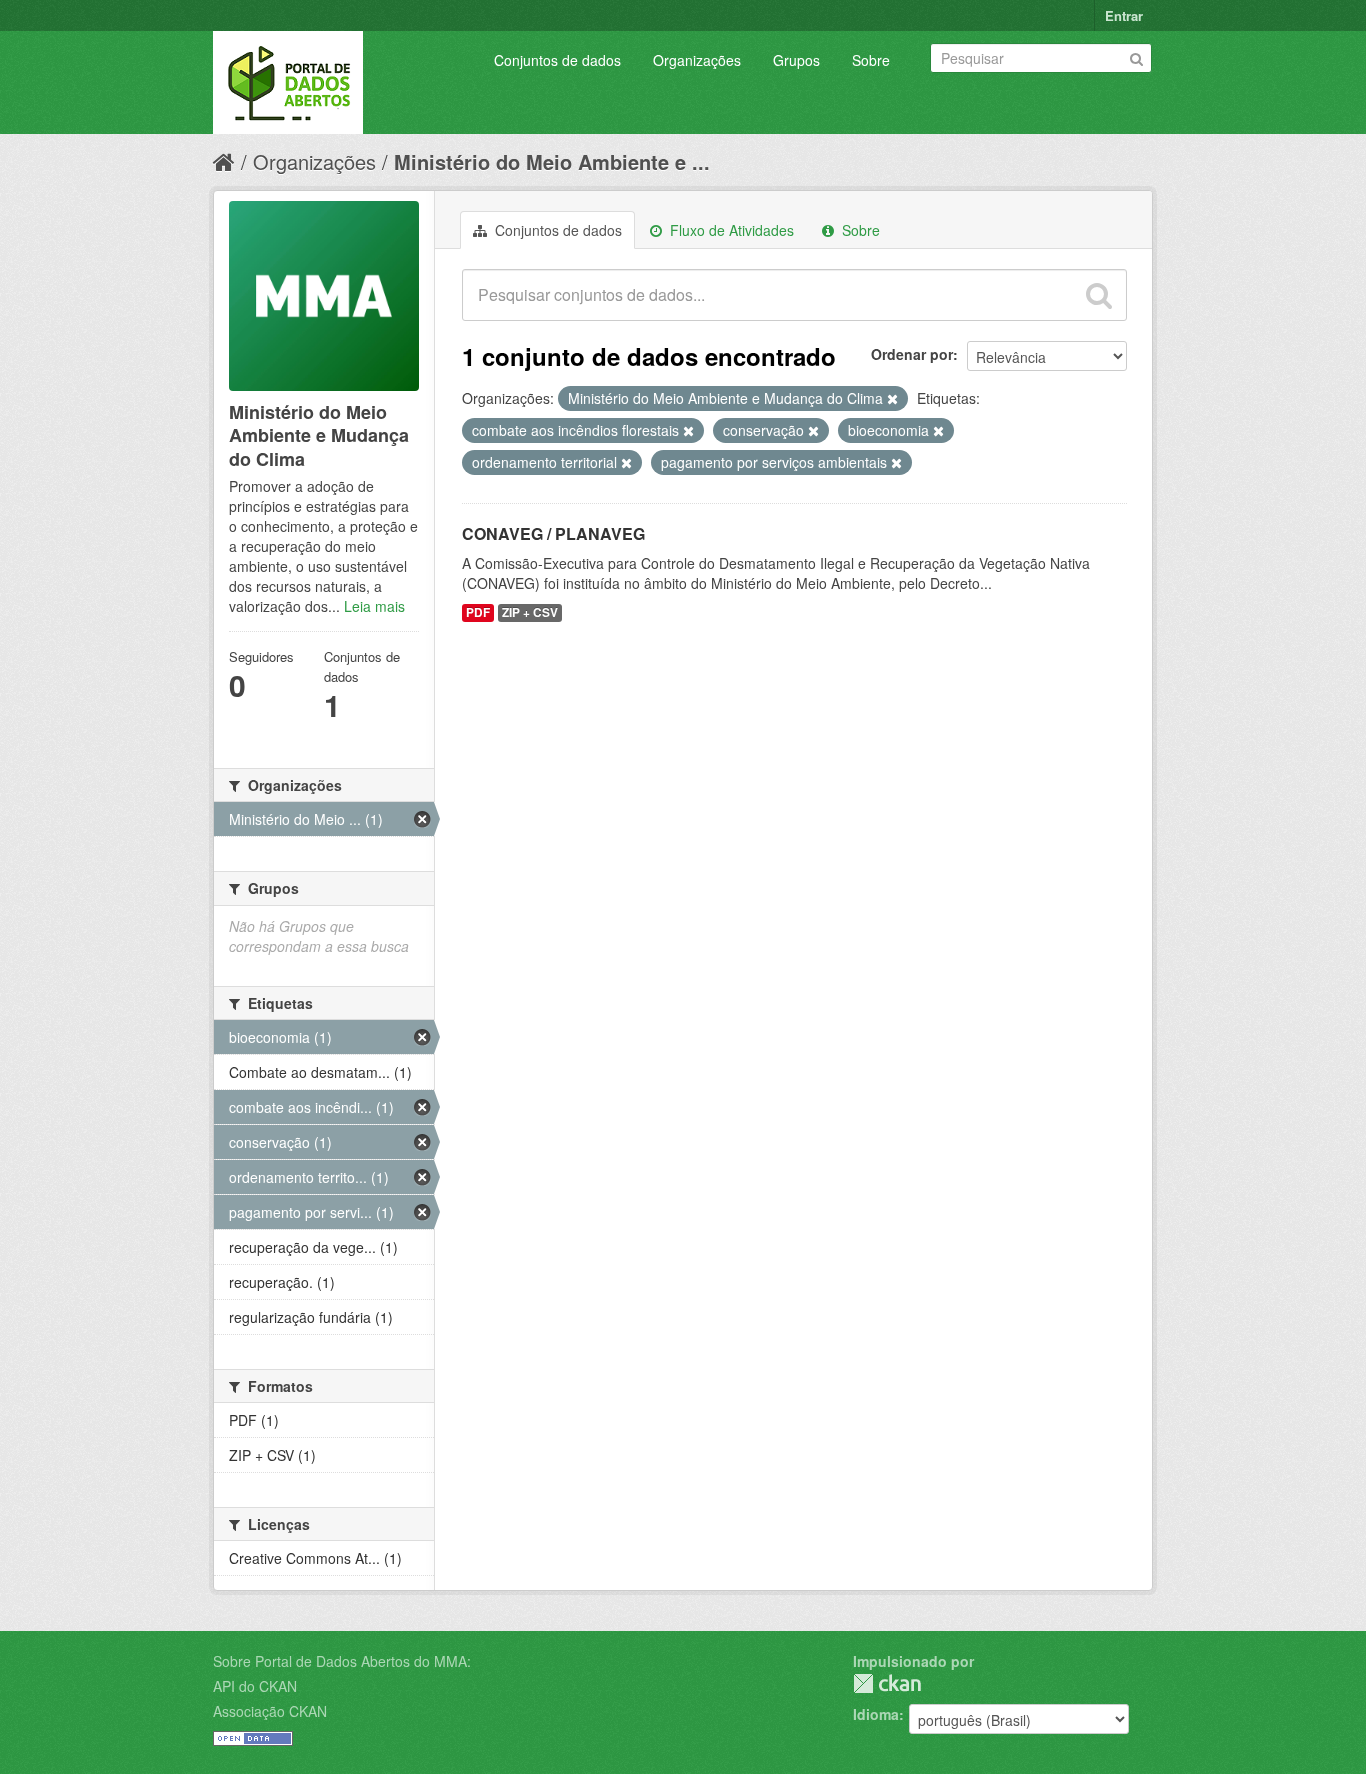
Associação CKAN (270, 1711)
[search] (1099, 295)
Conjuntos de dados (557, 60)
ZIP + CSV (530, 612)
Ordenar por (912, 354)
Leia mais (374, 606)
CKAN (887, 1683)
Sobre (871, 60)
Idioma (876, 1714)
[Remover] (892, 399)
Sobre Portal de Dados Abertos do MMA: (342, 1661)
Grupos (796, 60)
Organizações (697, 60)
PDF (478, 612)
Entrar (1124, 15)
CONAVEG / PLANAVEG (553, 533)
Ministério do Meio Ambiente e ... (552, 161)
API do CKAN (255, 1686)
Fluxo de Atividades (730, 230)
